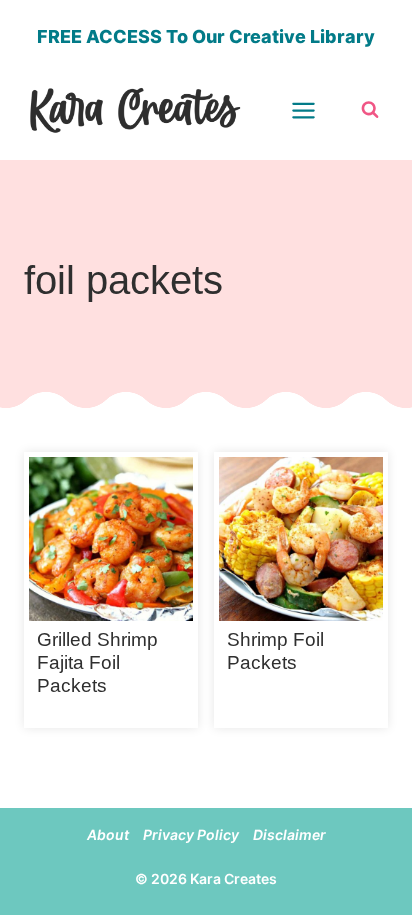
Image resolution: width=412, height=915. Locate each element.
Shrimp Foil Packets (275, 651)
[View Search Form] (370, 110)
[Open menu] (316, 110)
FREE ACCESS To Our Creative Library (206, 36)
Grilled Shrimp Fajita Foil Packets (97, 662)
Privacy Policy (191, 834)
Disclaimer (289, 834)
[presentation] (111, 539)
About (108, 834)
